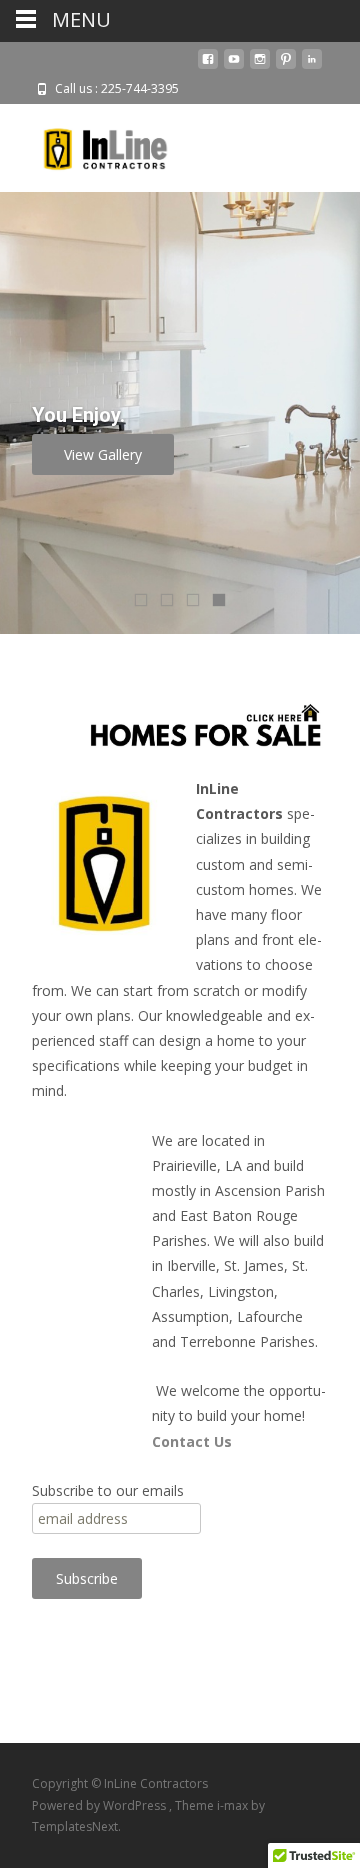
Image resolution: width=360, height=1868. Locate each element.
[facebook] (208, 66)
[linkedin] (312, 66)
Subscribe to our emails (108, 1490)
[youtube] (234, 66)
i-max (234, 1805)
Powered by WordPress (100, 1805)
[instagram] (260, 66)
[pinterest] (286, 66)
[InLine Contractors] (89, 144)
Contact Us (192, 1441)
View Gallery (103, 454)
